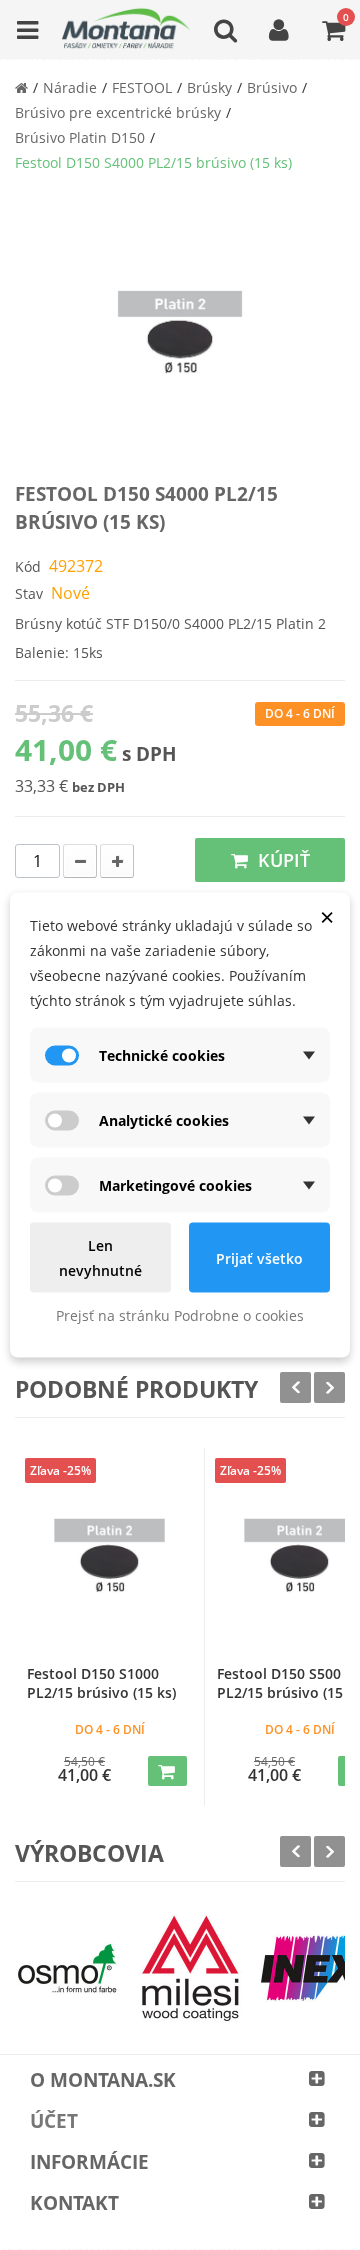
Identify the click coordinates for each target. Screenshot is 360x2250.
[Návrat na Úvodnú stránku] (21, 87)
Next (329, 1387)
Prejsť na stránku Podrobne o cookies (180, 1315)
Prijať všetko (259, 1257)
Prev (295, 1387)
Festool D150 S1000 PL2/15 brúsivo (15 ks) (101, 1683)
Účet (54, 2121)
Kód (28, 566)
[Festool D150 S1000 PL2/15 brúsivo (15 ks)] (109, 1562)
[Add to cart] (167, 1771)
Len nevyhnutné (100, 1258)
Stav (29, 593)
